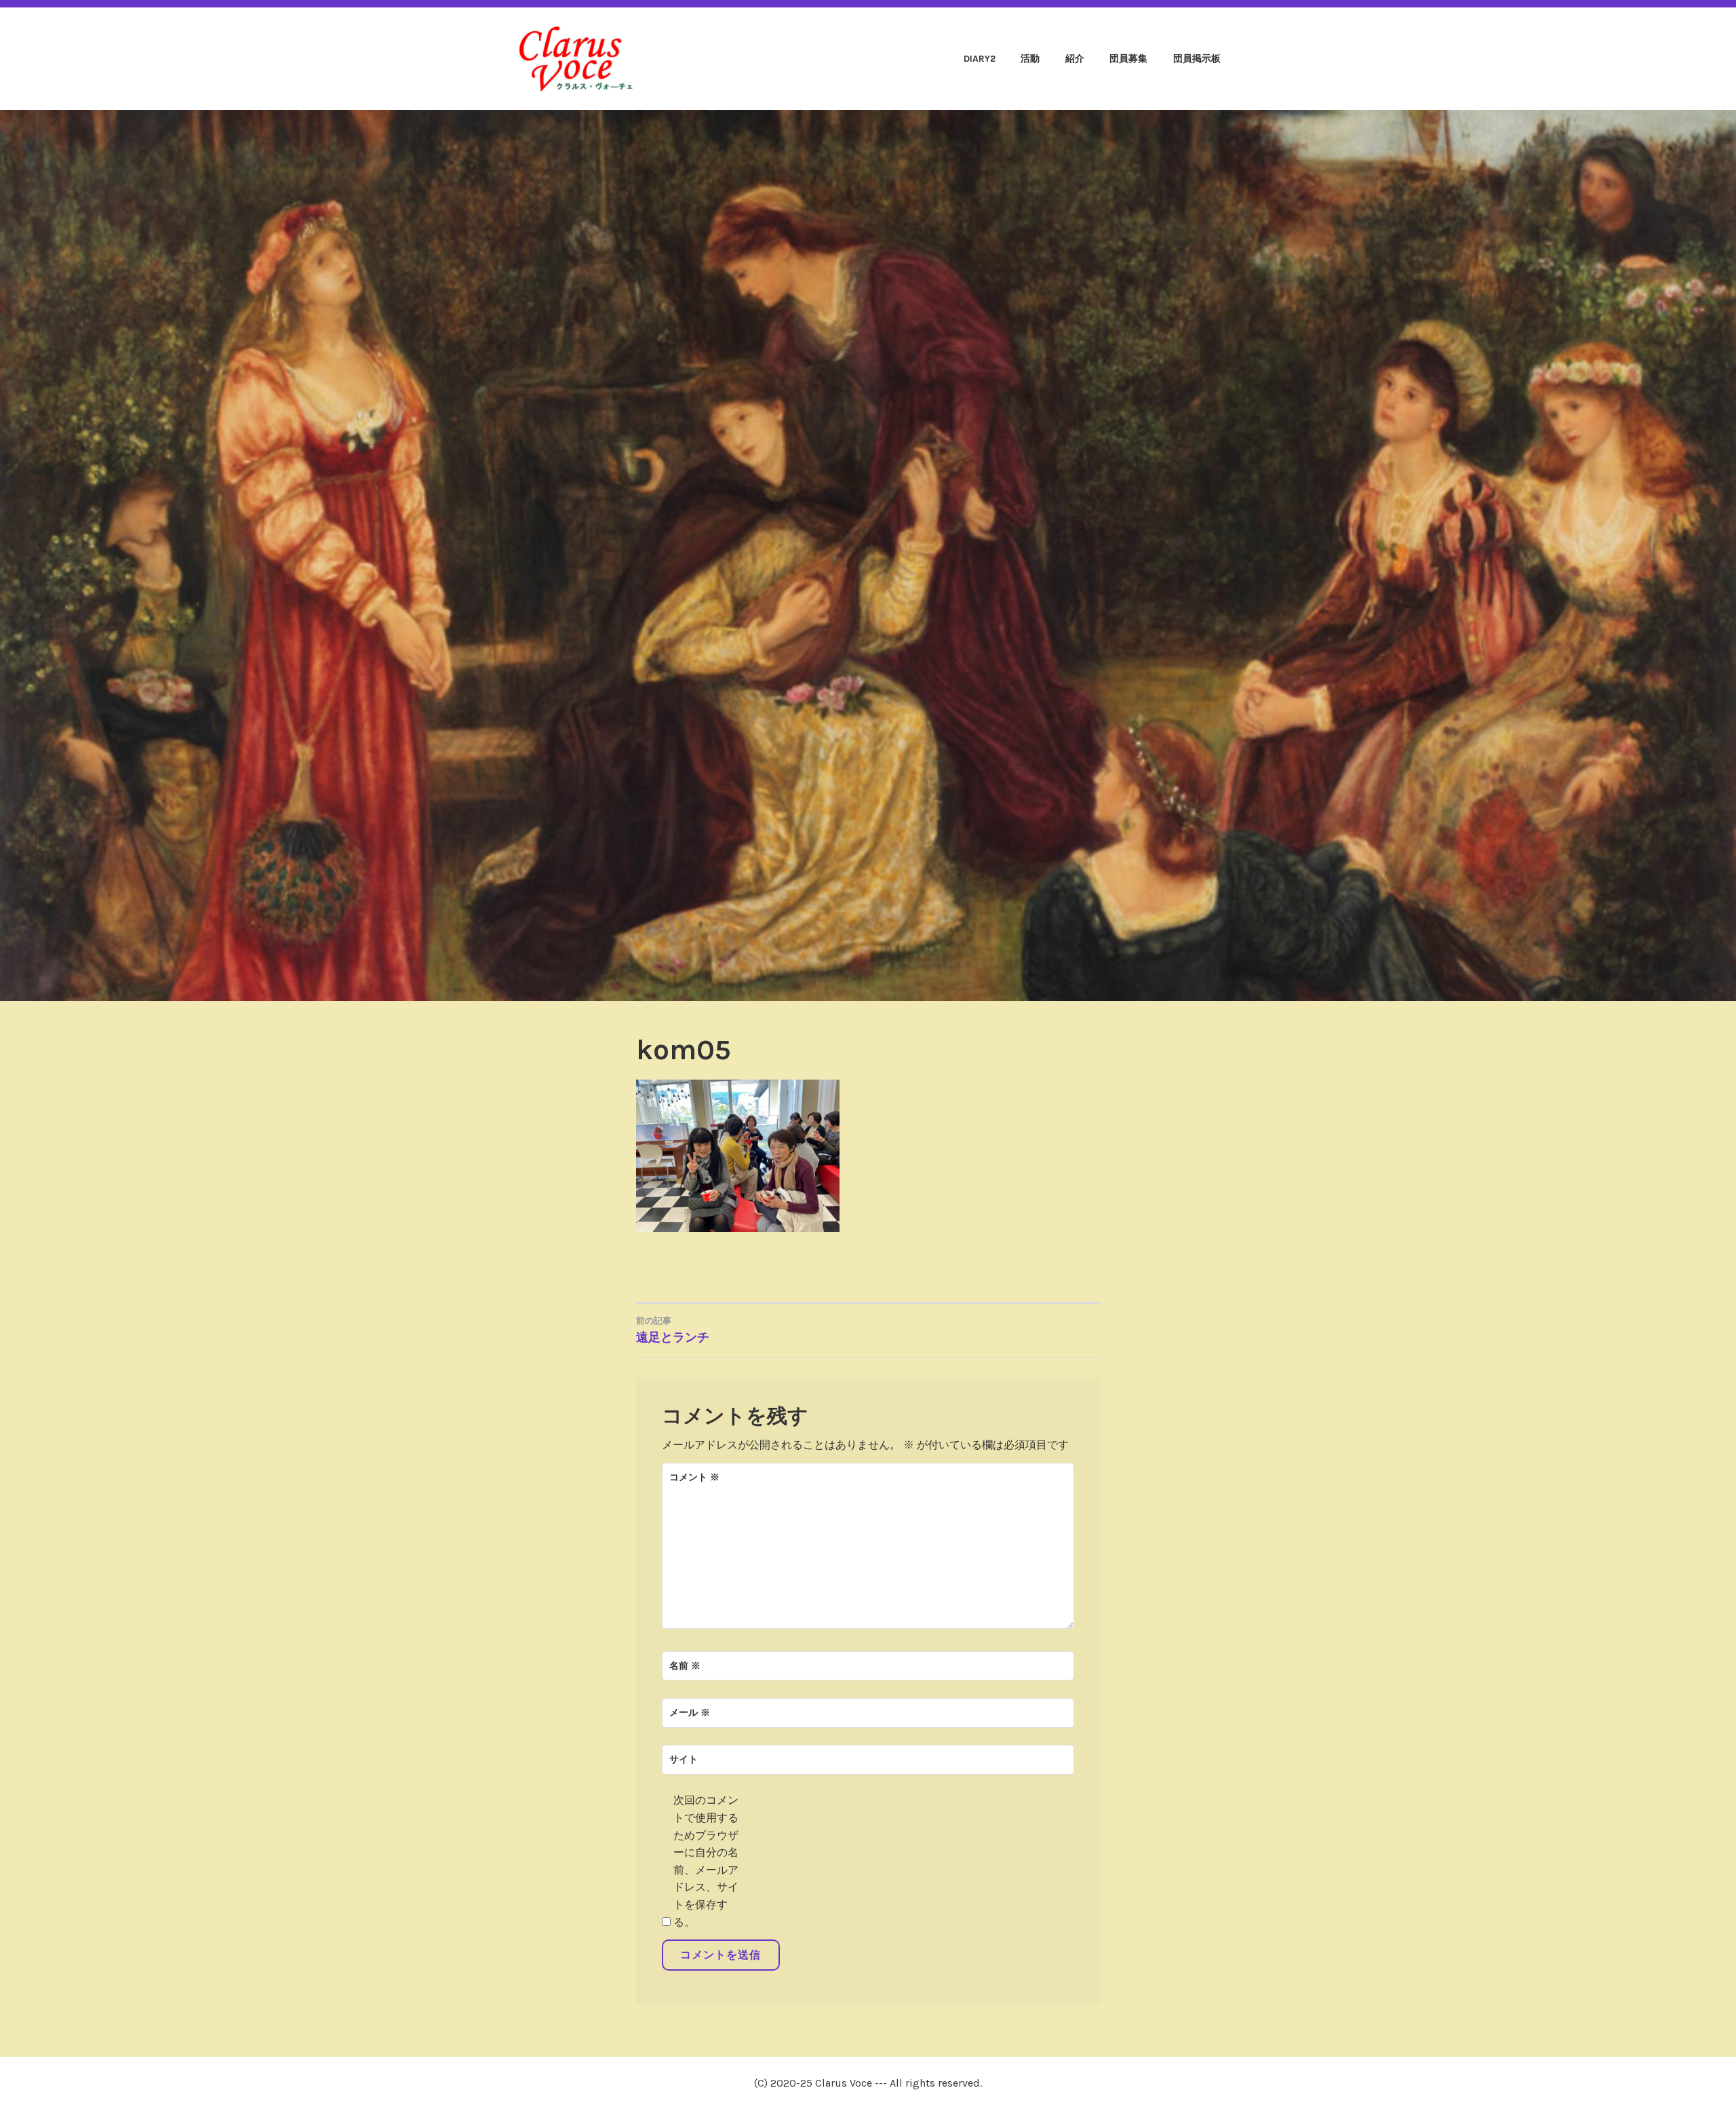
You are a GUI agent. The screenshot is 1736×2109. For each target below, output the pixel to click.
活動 (1030, 59)
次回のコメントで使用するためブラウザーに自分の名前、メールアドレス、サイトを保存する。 (706, 1861)
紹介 (1075, 59)
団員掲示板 (1197, 59)
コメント (694, 1477)
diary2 (980, 59)
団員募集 (1128, 59)
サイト (684, 1759)
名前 (685, 1666)
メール (690, 1713)
